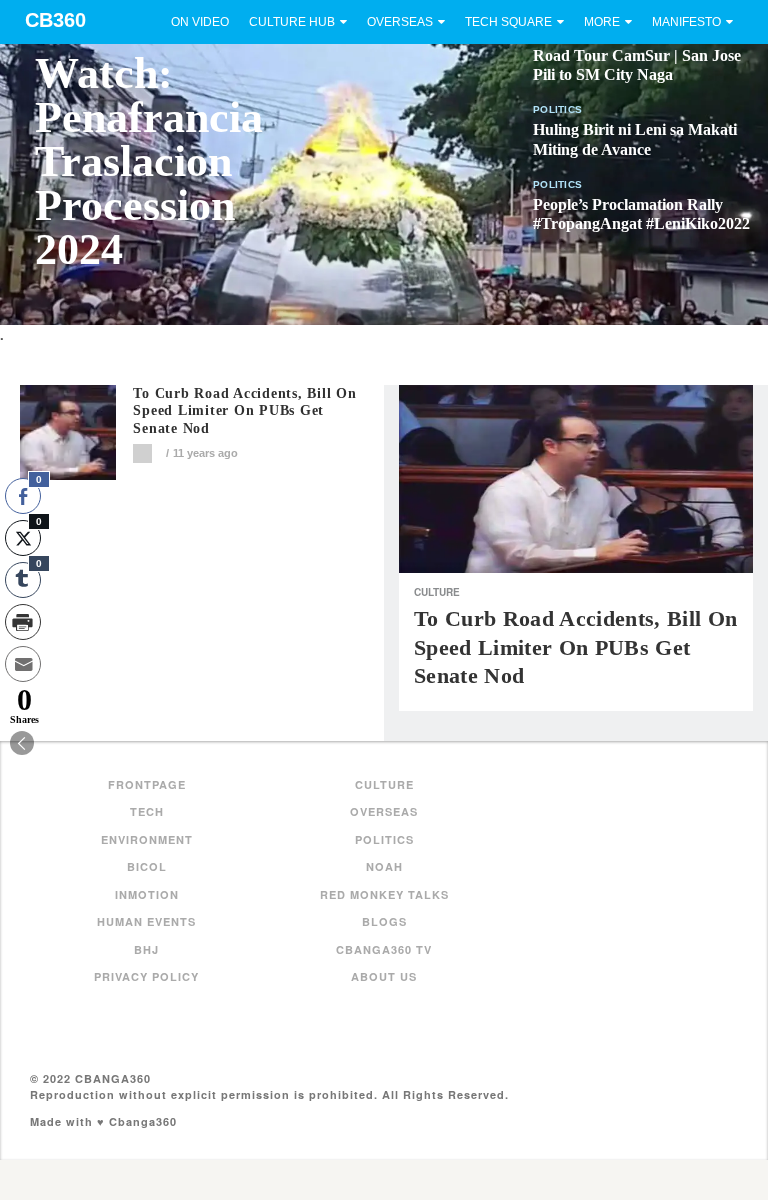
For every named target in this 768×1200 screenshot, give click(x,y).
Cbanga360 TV (384, 949)
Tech (147, 811)
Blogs (384, 921)
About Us (384, 976)
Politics (557, 109)
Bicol (147, 866)
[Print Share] (23, 622)
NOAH (384, 866)
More (602, 22)
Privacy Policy (146, 976)
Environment (147, 839)
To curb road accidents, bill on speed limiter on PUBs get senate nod (244, 411)
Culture (437, 592)
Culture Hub (292, 22)
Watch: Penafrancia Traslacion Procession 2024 (149, 161)
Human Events (146, 921)
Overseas (400, 22)
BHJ (146, 949)
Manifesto (686, 22)
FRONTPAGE (147, 784)
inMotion (147, 894)
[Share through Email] (23, 664)
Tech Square (508, 22)
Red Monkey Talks (384, 894)
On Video (200, 22)
